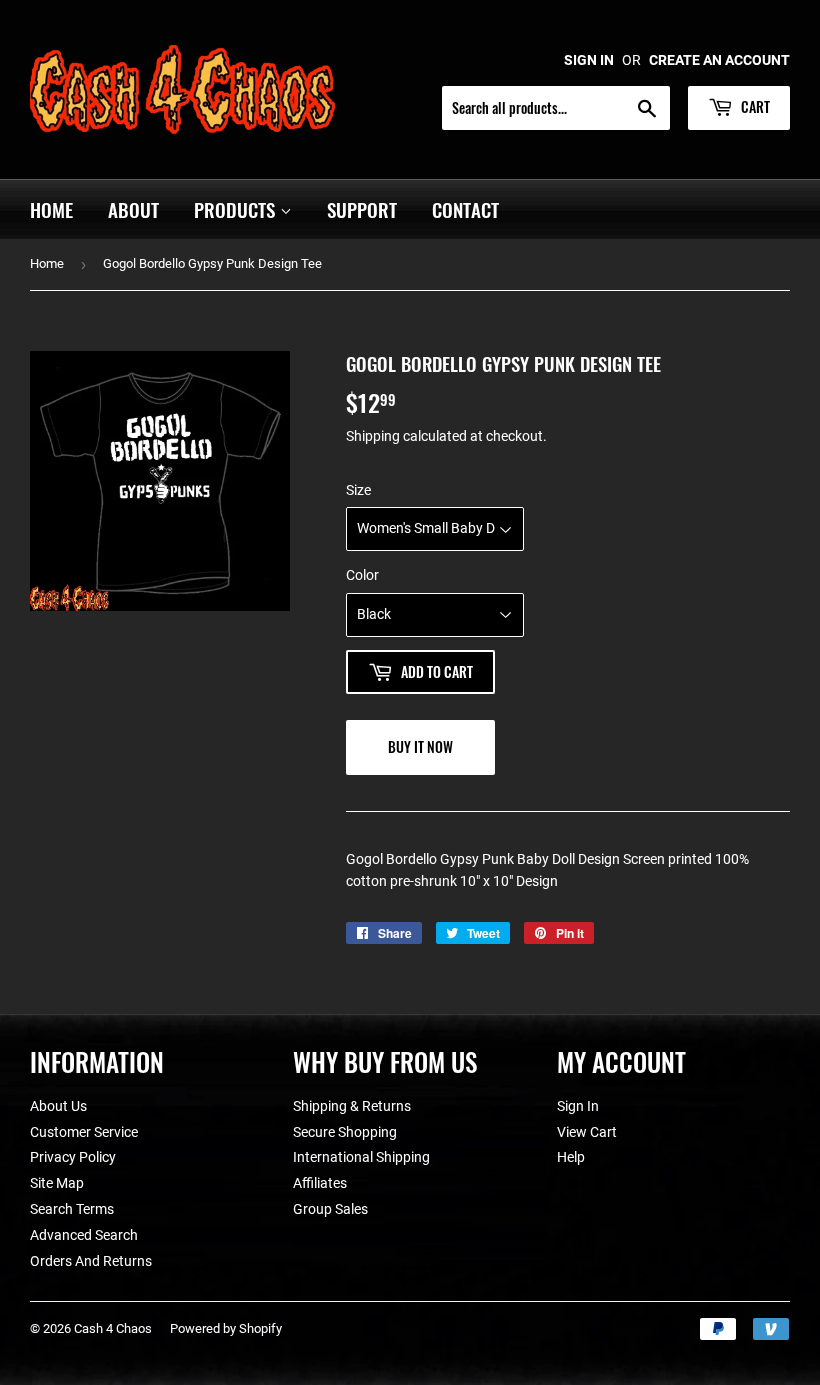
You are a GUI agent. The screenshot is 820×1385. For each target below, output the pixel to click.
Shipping (373, 436)
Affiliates (320, 1183)
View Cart (587, 1132)
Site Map (57, 1183)
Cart (754, 106)
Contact (465, 209)
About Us (58, 1106)
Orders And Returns (91, 1261)
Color (362, 575)
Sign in (589, 60)
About (133, 209)
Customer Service (84, 1132)
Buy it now (420, 746)
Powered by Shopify (226, 1328)
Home (51, 209)
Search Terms (72, 1209)
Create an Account (719, 60)
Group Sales (330, 1209)
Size (358, 490)
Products (237, 209)
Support (362, 209)
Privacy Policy (73, 1157)
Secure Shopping (345, 1132)
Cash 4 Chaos (113, 1328)
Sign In (578, 1106)
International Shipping (361, 1157)
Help (571, 1157)
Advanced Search (84, 1235)
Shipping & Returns (352, 1106)
